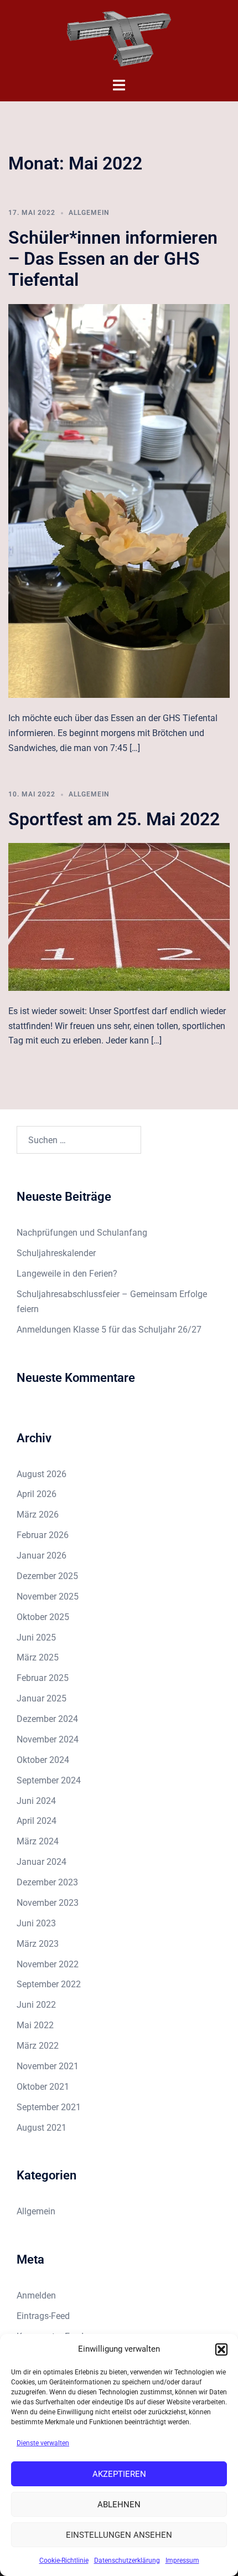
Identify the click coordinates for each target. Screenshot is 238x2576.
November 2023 (48, 1903)
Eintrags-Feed (43, 2316)
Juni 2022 (36, 2005)
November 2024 (48, 1739)
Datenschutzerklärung (127, 2560)
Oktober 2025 (43, 1617)
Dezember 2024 (47, 1719)
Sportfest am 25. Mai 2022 (114, 819)
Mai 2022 (35, 2025)
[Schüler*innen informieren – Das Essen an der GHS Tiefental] (119, 500)
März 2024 (38, 1841)
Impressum (182, 2560)
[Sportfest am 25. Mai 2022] (119, 916)
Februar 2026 (43, 1535)
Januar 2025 (42, 1698)
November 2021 (48, 2066)
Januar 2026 (42, 1556)
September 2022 (49, 1984)
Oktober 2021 (43, 2087)
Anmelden (36, 2295)
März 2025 (38, 1657)
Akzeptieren (119, 2474)
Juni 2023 (36, 1923)
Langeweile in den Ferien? (67, 1274)
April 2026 (37, 1494)
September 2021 (49, 2107)
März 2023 (38, 1944)
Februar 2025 (43, 1678)
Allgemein (89, 213)
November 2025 (48, 1596)
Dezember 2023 (47, 1882)
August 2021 (42, 2128)
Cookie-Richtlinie (64, 2560)
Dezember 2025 (47, 1576)
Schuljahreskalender (56, 1253)
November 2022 (48, 1964)
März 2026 (38, 1515)
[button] (221, 2349)
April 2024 (37, 1821)
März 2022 (38, 2046)
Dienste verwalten (43, 2443)
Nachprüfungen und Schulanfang (82, 1233)
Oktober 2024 (43, 1760)
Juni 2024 (36, 1801)
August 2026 (42, 1474)
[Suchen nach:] (79, 1140)
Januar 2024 (42, 1862)
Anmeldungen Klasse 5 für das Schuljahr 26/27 (109, 1330)
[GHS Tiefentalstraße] (119, 38)
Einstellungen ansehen (119, 2535)
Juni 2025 (36, 1637)
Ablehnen (119, 2505)
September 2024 (49, 1780)
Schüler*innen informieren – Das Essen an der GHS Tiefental (113, 259)
